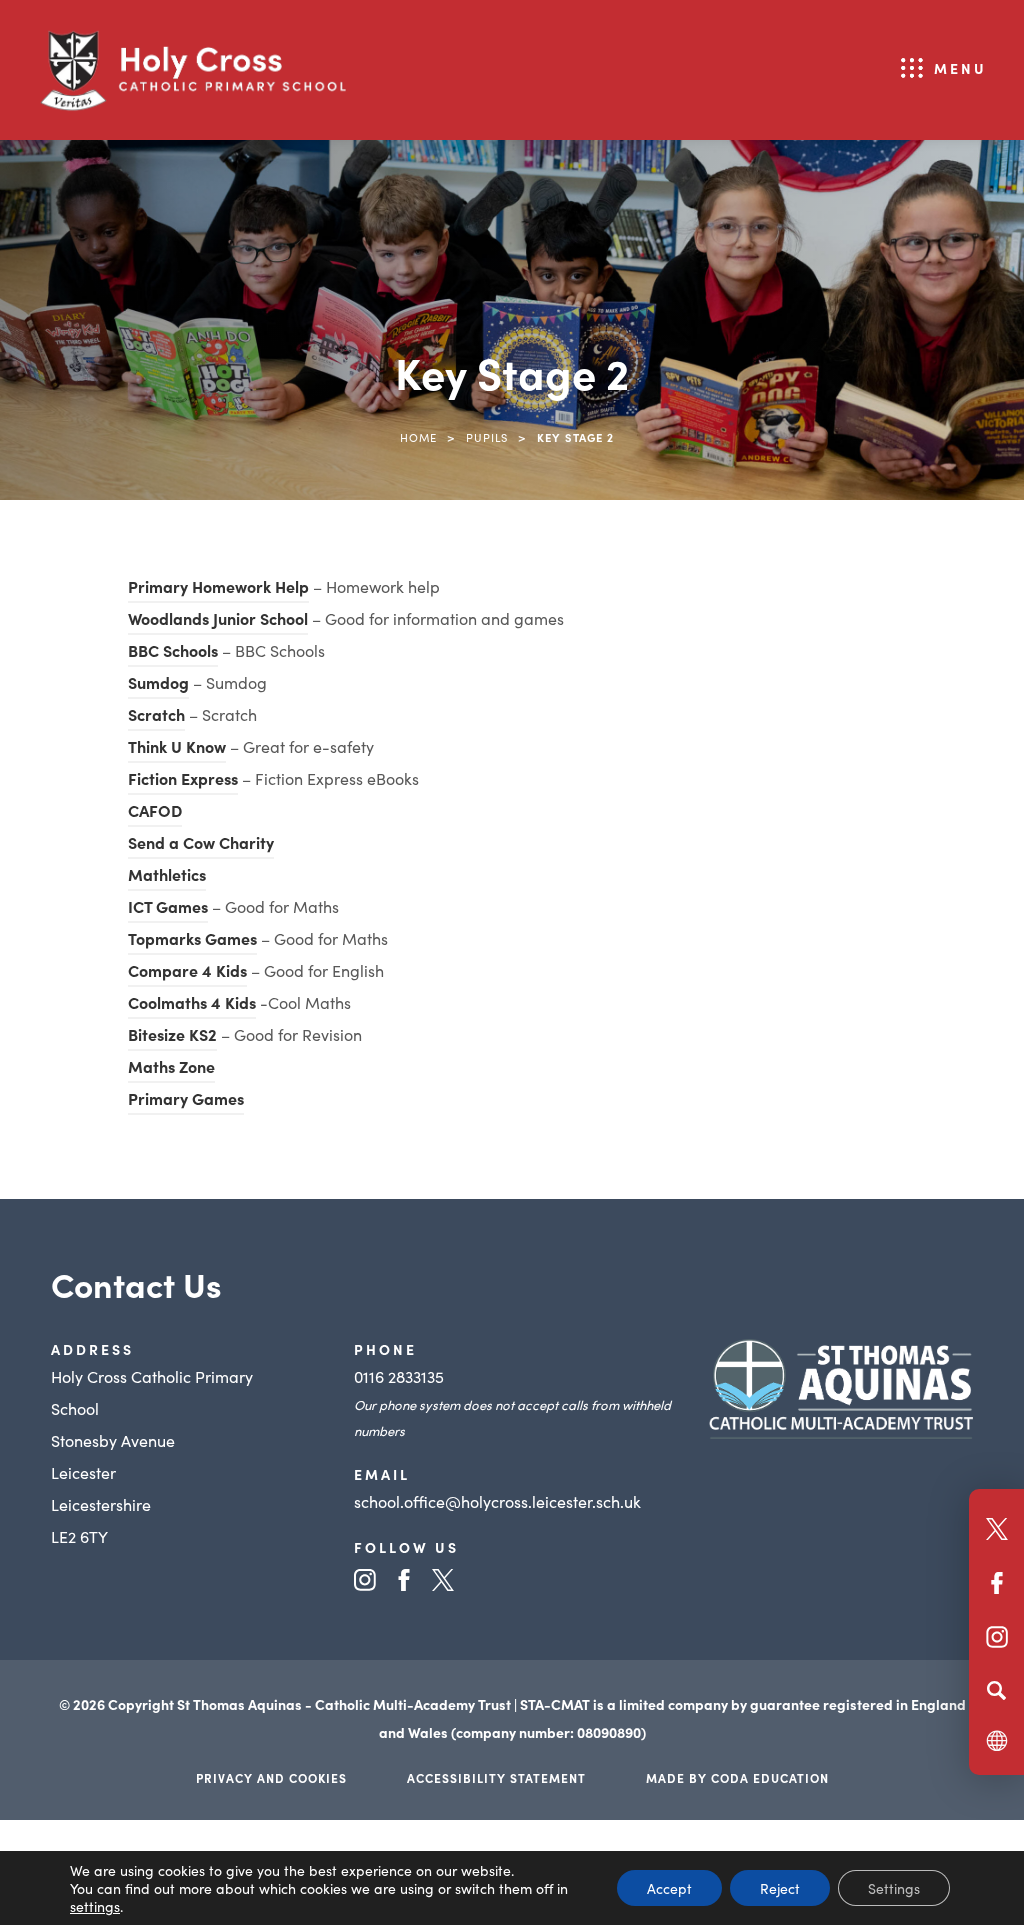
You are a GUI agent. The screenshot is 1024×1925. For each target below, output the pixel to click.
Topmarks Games (192, 941)
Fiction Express (183, 781)
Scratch (156, 714)
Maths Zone (171, 1069)
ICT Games (168, 909)
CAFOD (155, 813)
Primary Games (186, 1101)
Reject (780, 1888)
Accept (669, 1888)
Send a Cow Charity (201, 842)
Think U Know (177, 746)
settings (95, 1906)
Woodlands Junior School (218, 621)
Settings (894, 1888)
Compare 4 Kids (187, 973)
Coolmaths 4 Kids (192, 1005)
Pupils (487, 437)
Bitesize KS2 (172, 1037)
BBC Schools (173, 653)
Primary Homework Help (218, 589)
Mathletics (167, 877)
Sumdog (158, 685)
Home (418, 437)
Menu (960, 68)
